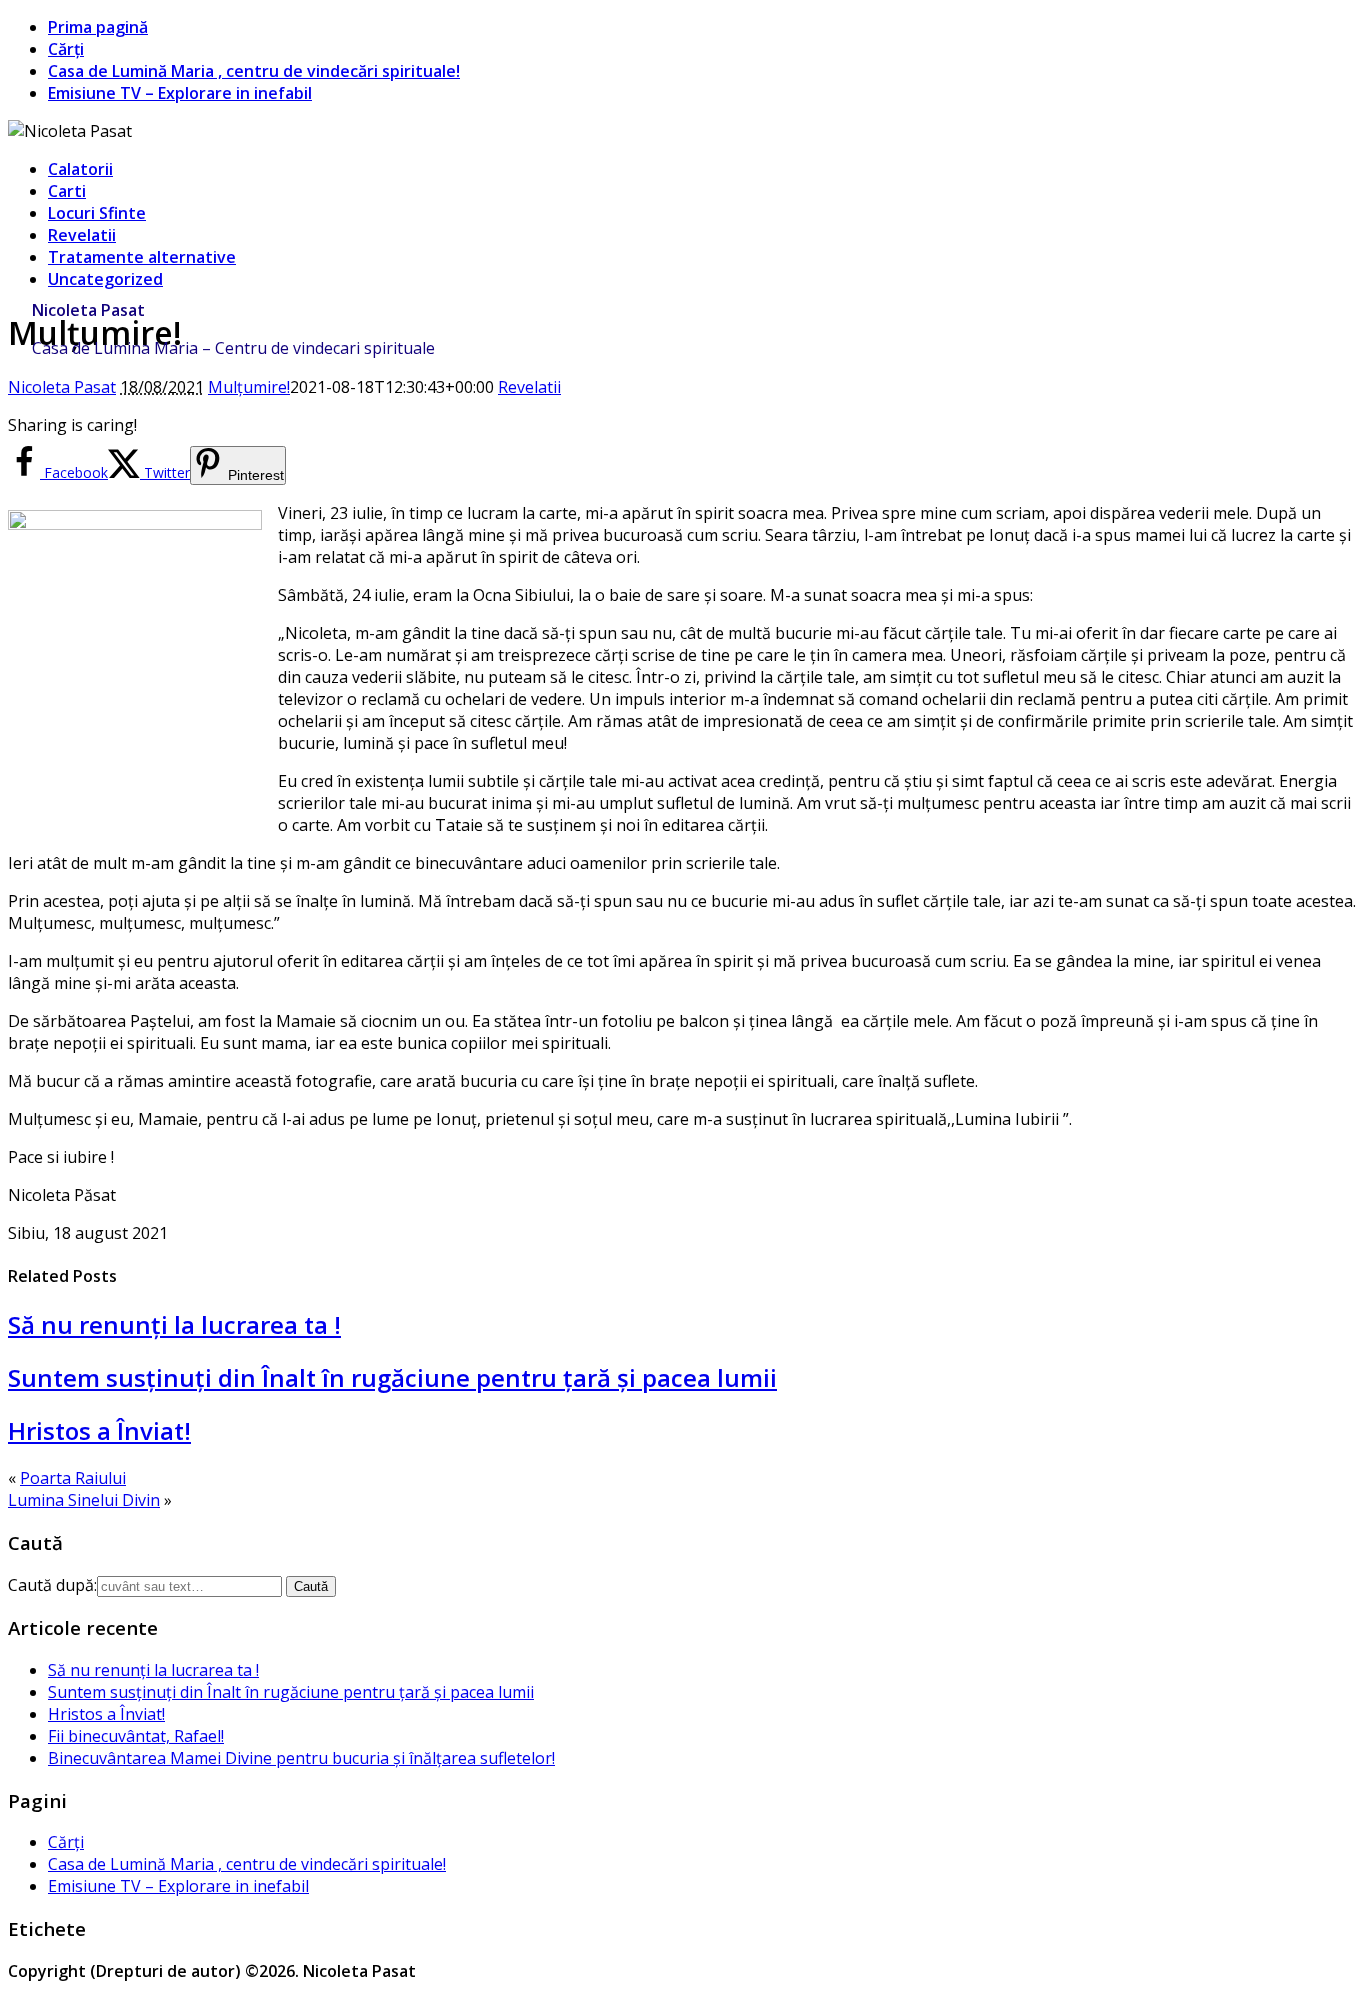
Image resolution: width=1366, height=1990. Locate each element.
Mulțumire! (249, 387)
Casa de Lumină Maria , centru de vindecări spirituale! (254, 71)
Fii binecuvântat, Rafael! (136, 1736)
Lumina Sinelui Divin (84, 1500)
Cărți (66, 49)
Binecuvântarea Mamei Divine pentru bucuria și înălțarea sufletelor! (301, 1758)
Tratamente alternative (142, 257)
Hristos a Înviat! (99, 1430)
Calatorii (80, 169)
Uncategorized (105, 279)
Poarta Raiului (73, 1478)
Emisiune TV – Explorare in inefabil (180, 93)
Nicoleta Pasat (88, 310)
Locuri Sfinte (97, 213)
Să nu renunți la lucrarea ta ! (174, 1324)
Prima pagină (98, 27)
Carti (67, 191)
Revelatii (82, 235)
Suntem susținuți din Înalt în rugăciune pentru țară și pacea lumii (392, 1377)
